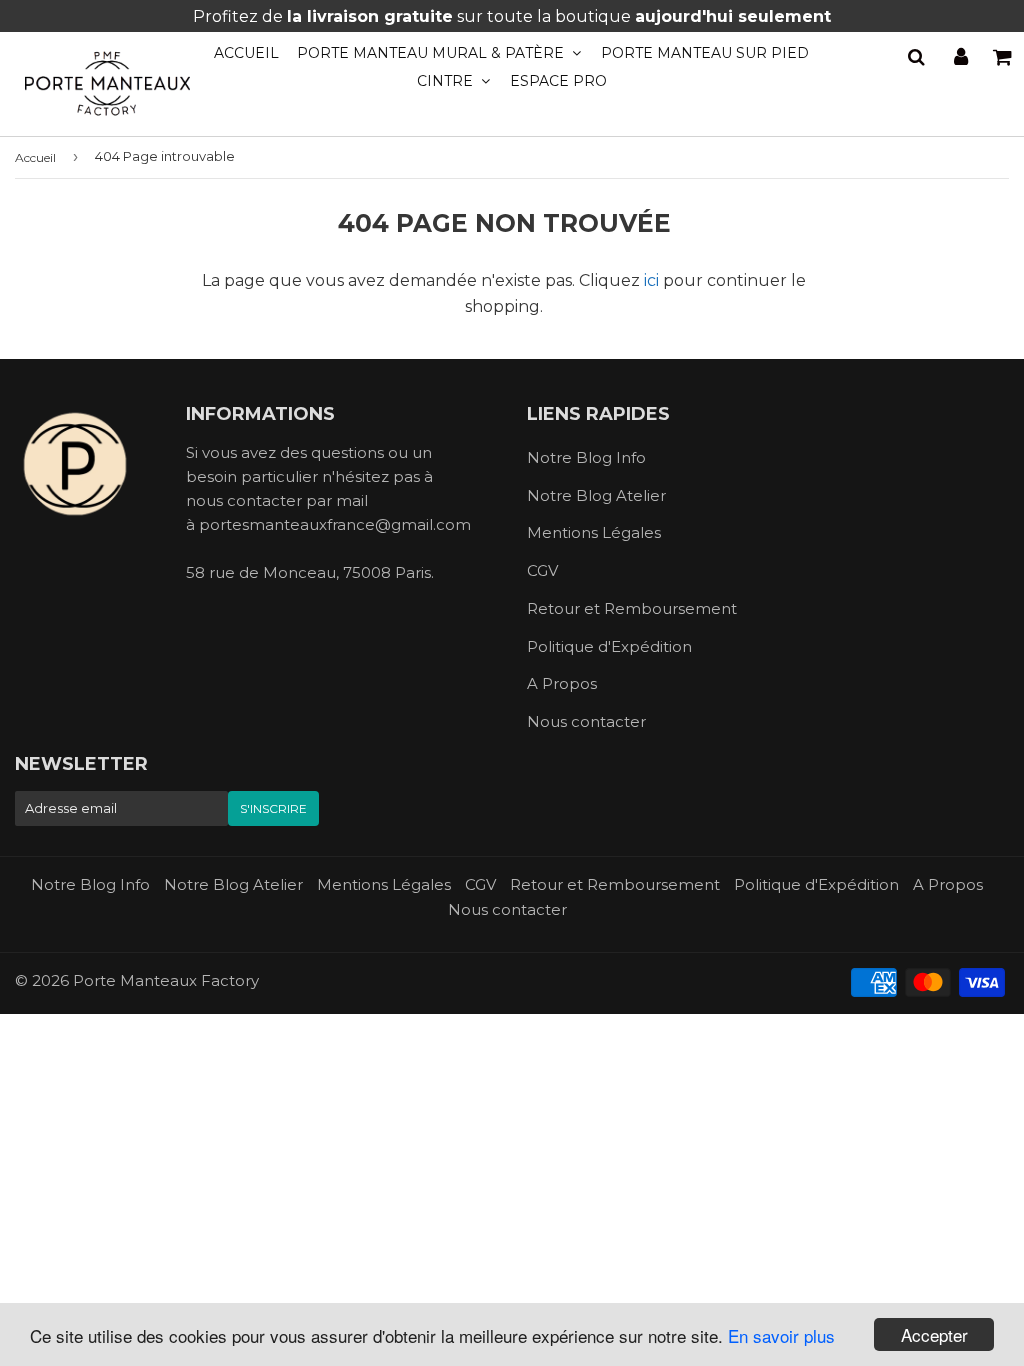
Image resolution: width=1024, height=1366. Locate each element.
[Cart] (1004, 57)
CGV (542, 570)
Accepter (934, 1334)
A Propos (562, 683)
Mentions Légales (594, 532)
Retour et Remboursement (632, 608)
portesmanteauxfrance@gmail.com (335, 524)
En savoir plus (781, 1335)
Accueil (246, 53)
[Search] (917, 57)
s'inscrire (273, 808)
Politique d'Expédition (609, 646)
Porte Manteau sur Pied (705, 53)
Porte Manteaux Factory (166, 980)
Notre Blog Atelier (596, 495)
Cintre (447, 81)
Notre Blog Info (586, 457)
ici (651, 280)
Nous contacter (586, 721)
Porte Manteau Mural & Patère (432, 53)
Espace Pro (558, 81)
